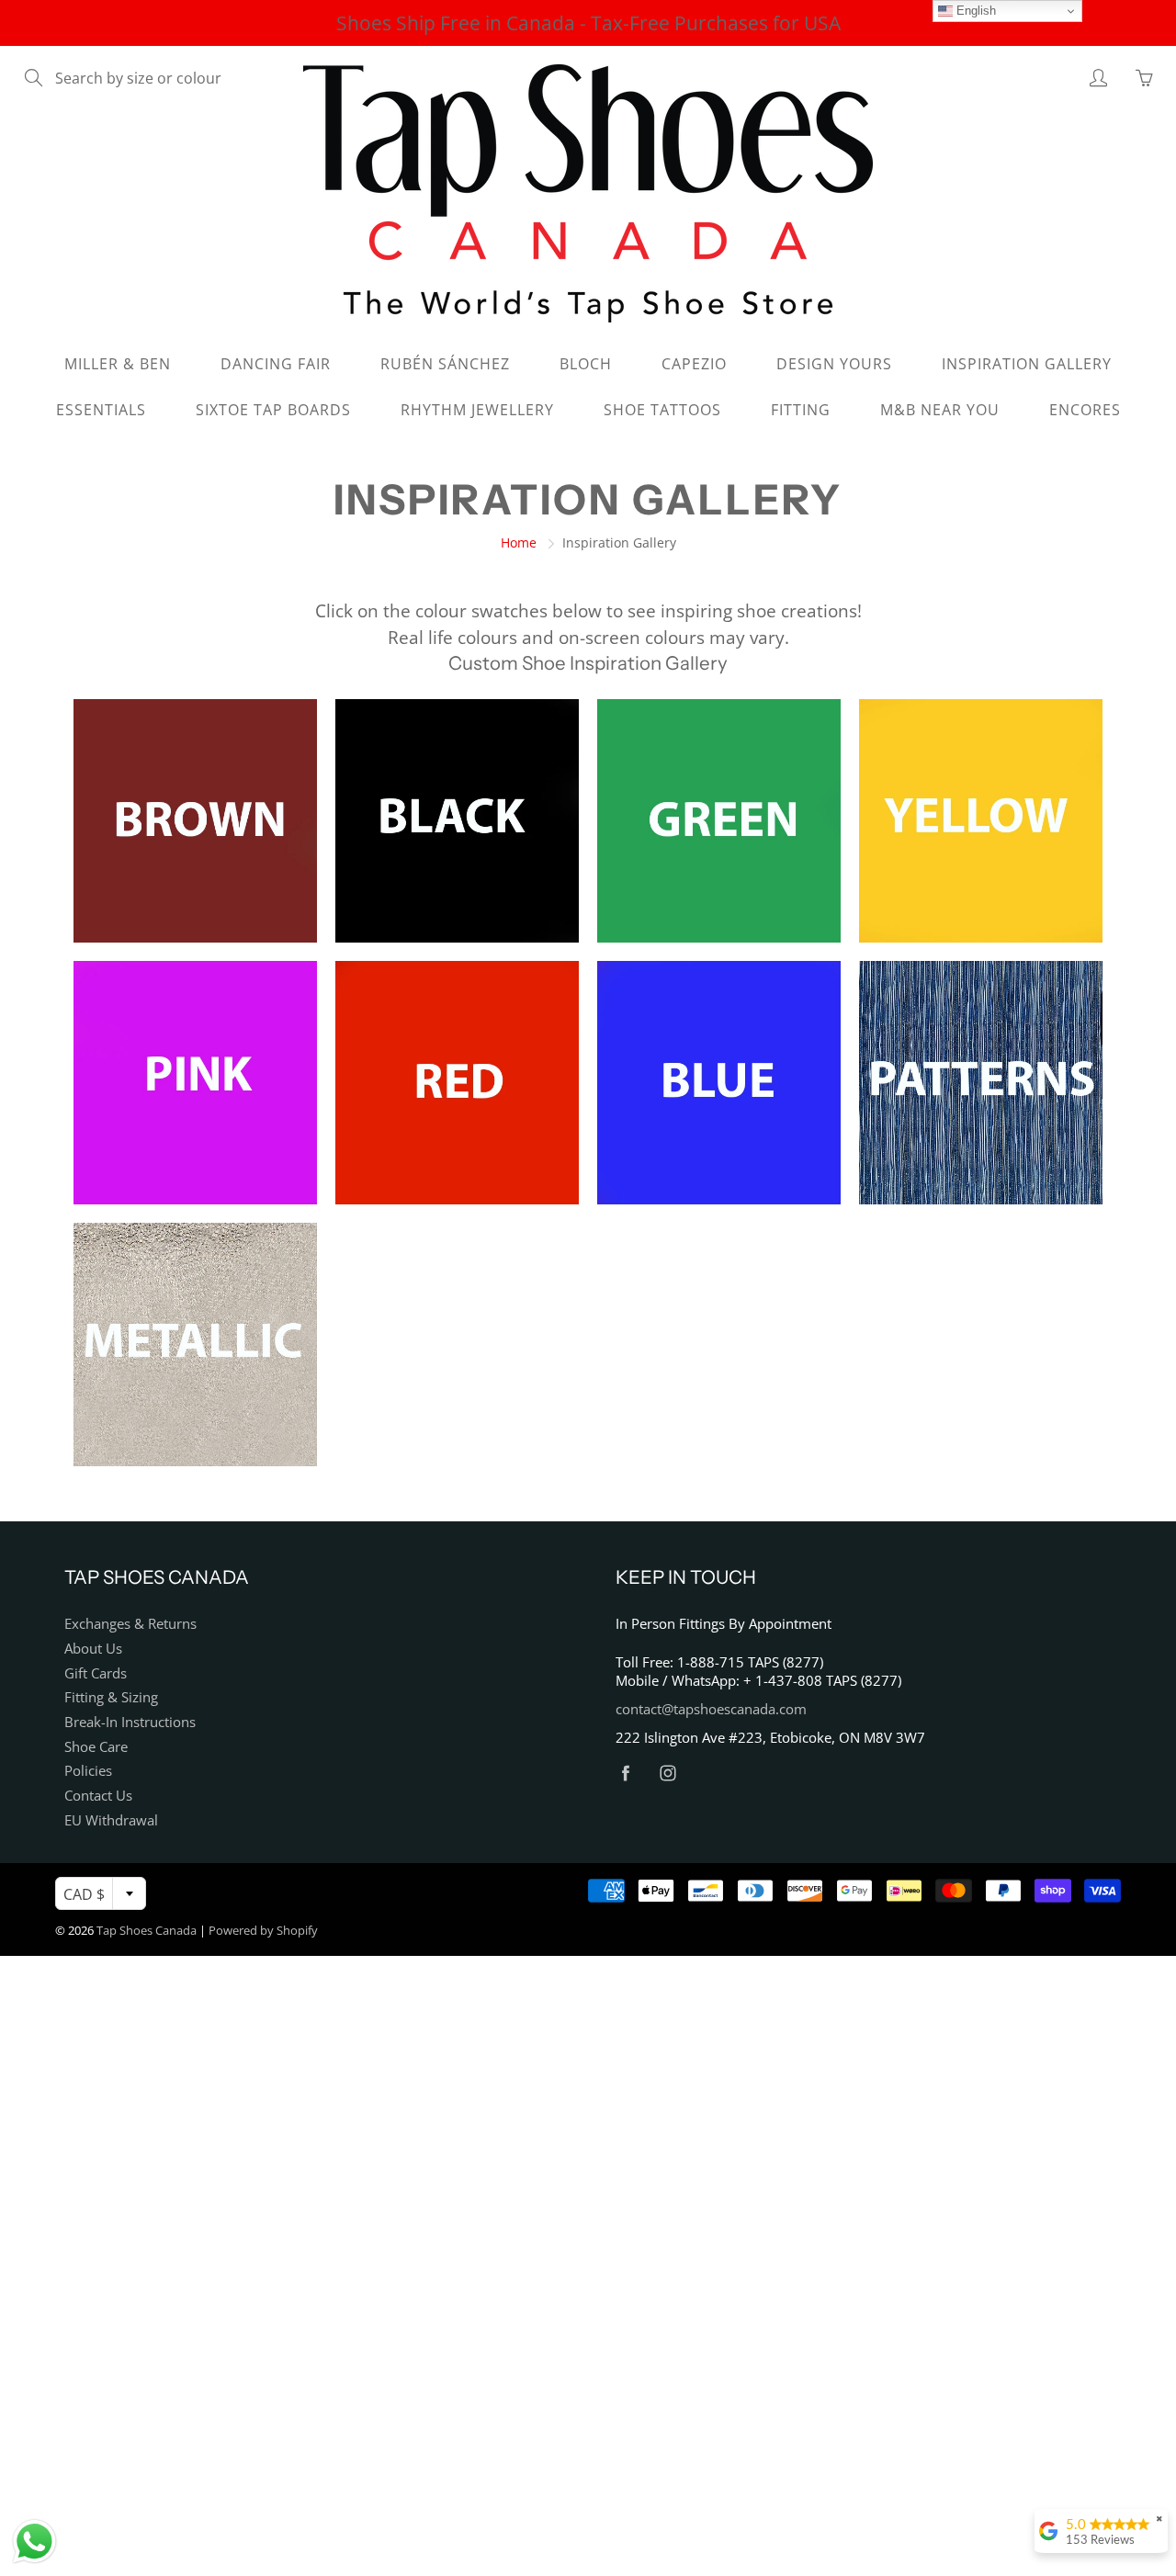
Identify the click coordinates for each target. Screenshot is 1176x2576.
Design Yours (834, 364)
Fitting (801, 410)
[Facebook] (625, 1773)
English (974, 11)
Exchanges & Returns (130, 1624)
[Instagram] (667, 1773)
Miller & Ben (118, 364)
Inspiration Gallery (1027, 364)
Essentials (101, 410)
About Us (93, 1649)
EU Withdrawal (111, 1820)
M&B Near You (940, 410)
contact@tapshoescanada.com (711, 1709)
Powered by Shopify (263, 1930)
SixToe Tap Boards (273, 410)
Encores (1085, 410)
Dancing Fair (276, 364)
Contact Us (98, 1796)
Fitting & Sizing (111, 1697)
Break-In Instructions (130, 1722)
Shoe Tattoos (662, 410)
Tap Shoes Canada (147, 1930)
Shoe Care (96, 1747)
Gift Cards (96, 1673)
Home (519, 542)
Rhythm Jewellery (477, 410)
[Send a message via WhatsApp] (34, 2542)
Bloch (586, 364)
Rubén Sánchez (445, 364)
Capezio (694, 364)
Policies (88, 1771)
